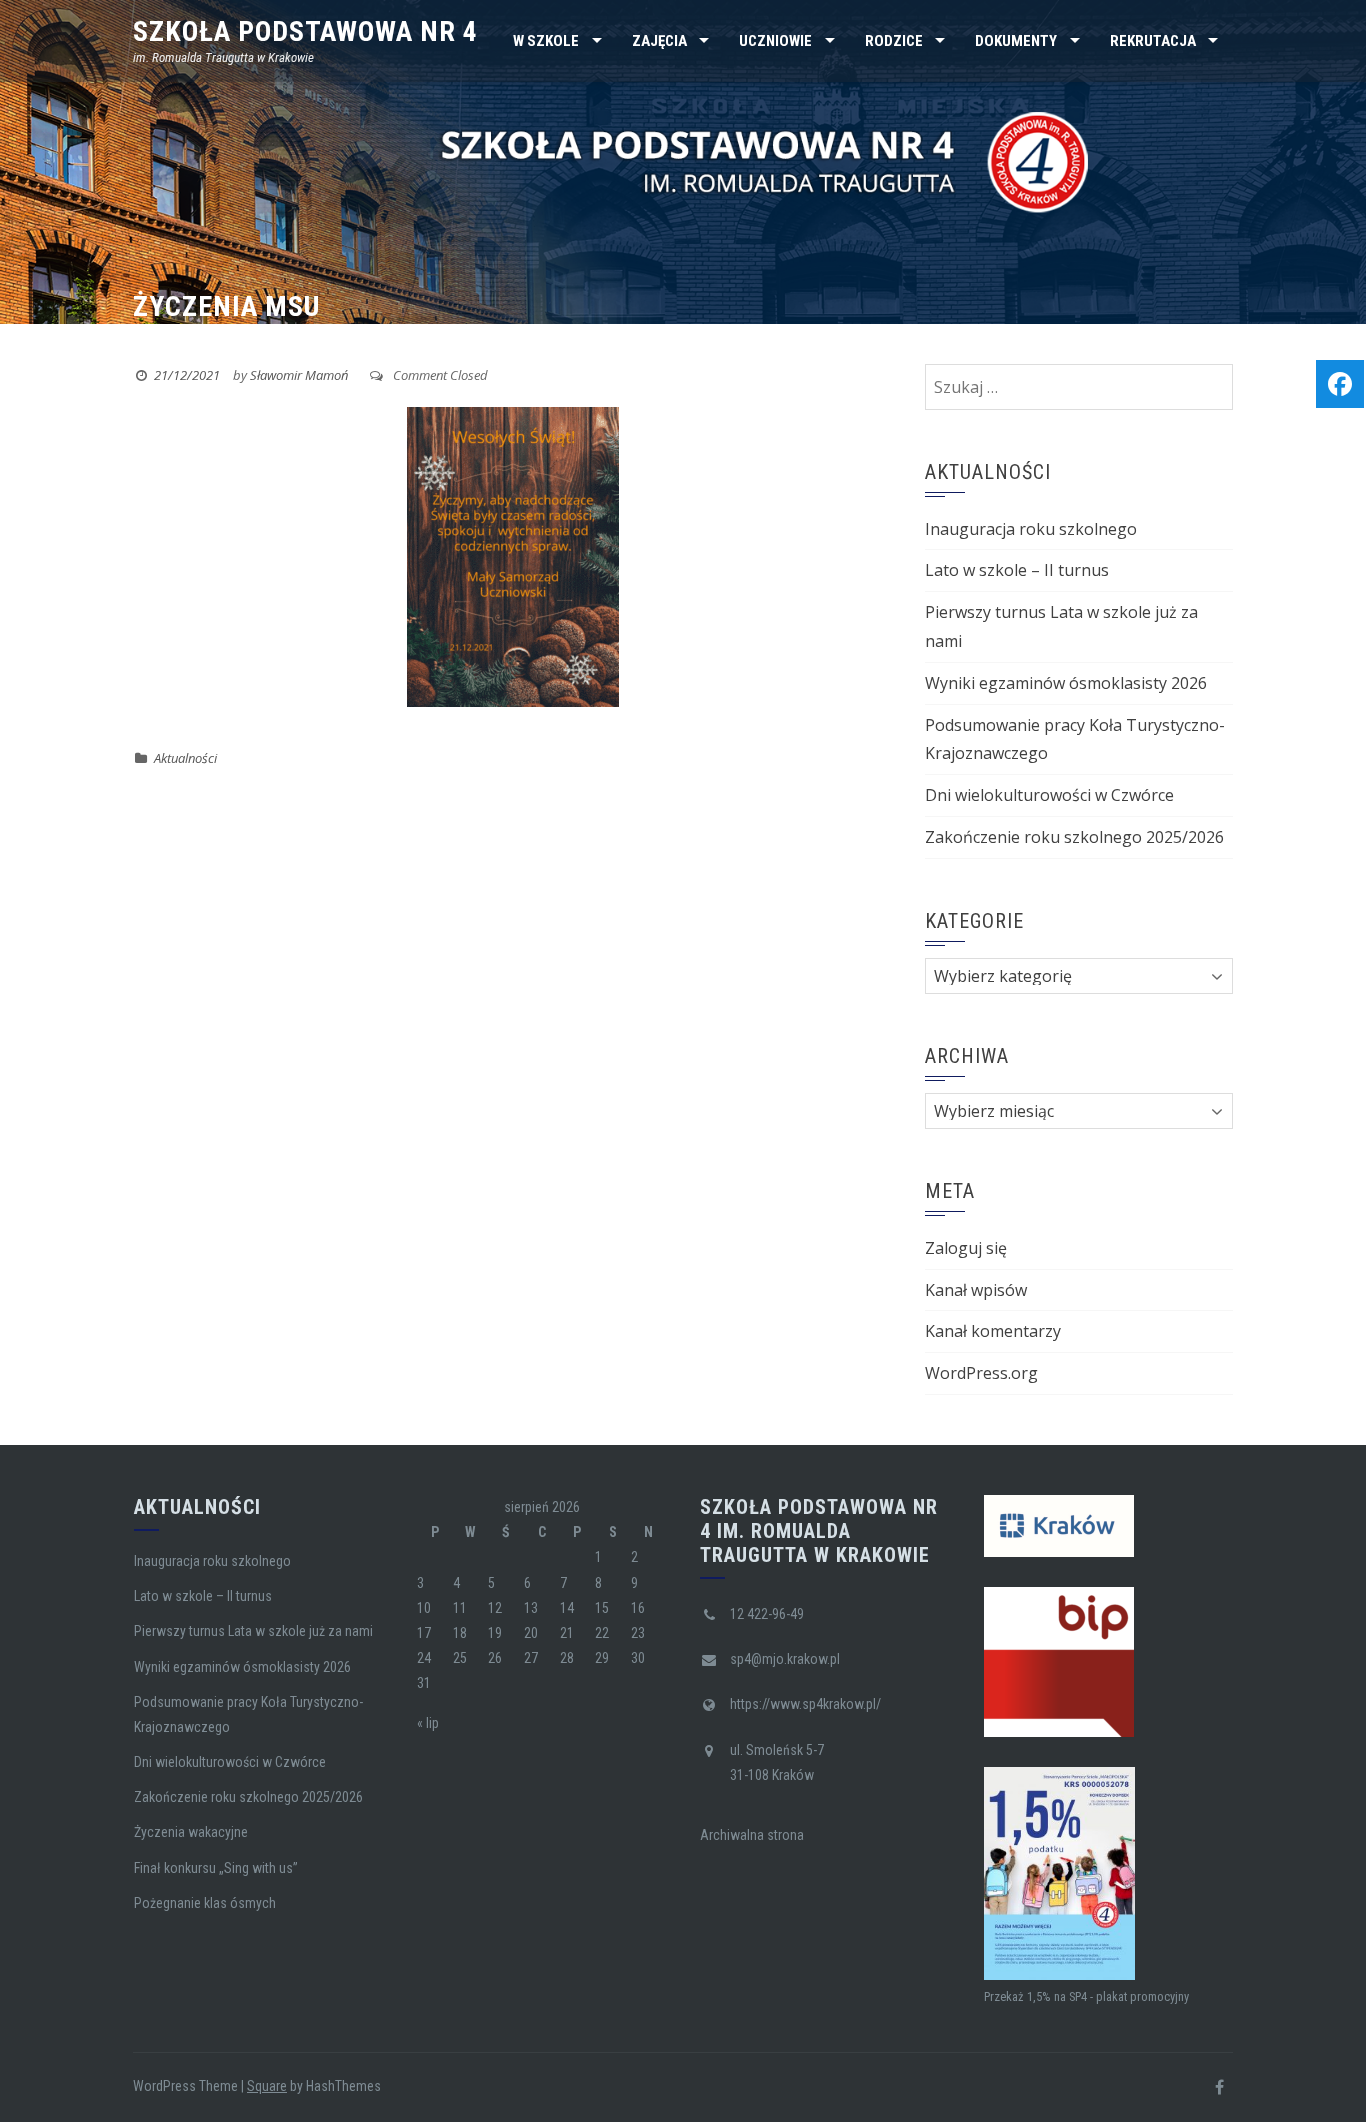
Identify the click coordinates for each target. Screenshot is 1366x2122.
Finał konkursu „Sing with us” (216, 1868)
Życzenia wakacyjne (191, 1832)
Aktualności (185, 758)
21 (567, 1633)
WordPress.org (981, 1373)
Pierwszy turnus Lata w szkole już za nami (253, 1631)
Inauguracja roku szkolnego (1031, 529)
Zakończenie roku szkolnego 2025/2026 (1074, 837)
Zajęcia (659, 41)
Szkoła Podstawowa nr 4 (305, 31)
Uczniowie (775, 41)
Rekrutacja (1153, 41)
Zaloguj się (966, 1248)
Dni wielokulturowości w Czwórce (1049, 795)
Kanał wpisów (976, 1290)
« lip (428, 1723)
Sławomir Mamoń (299, 375)
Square (267, 2086)
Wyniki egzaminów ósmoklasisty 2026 (1066, 683)
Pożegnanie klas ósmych (205, 1903)
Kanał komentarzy (993, 1331)
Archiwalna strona (752, 1835)
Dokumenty (1016, 41)
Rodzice (894, 41)
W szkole (546, 41)
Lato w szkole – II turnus (1017, 570)
